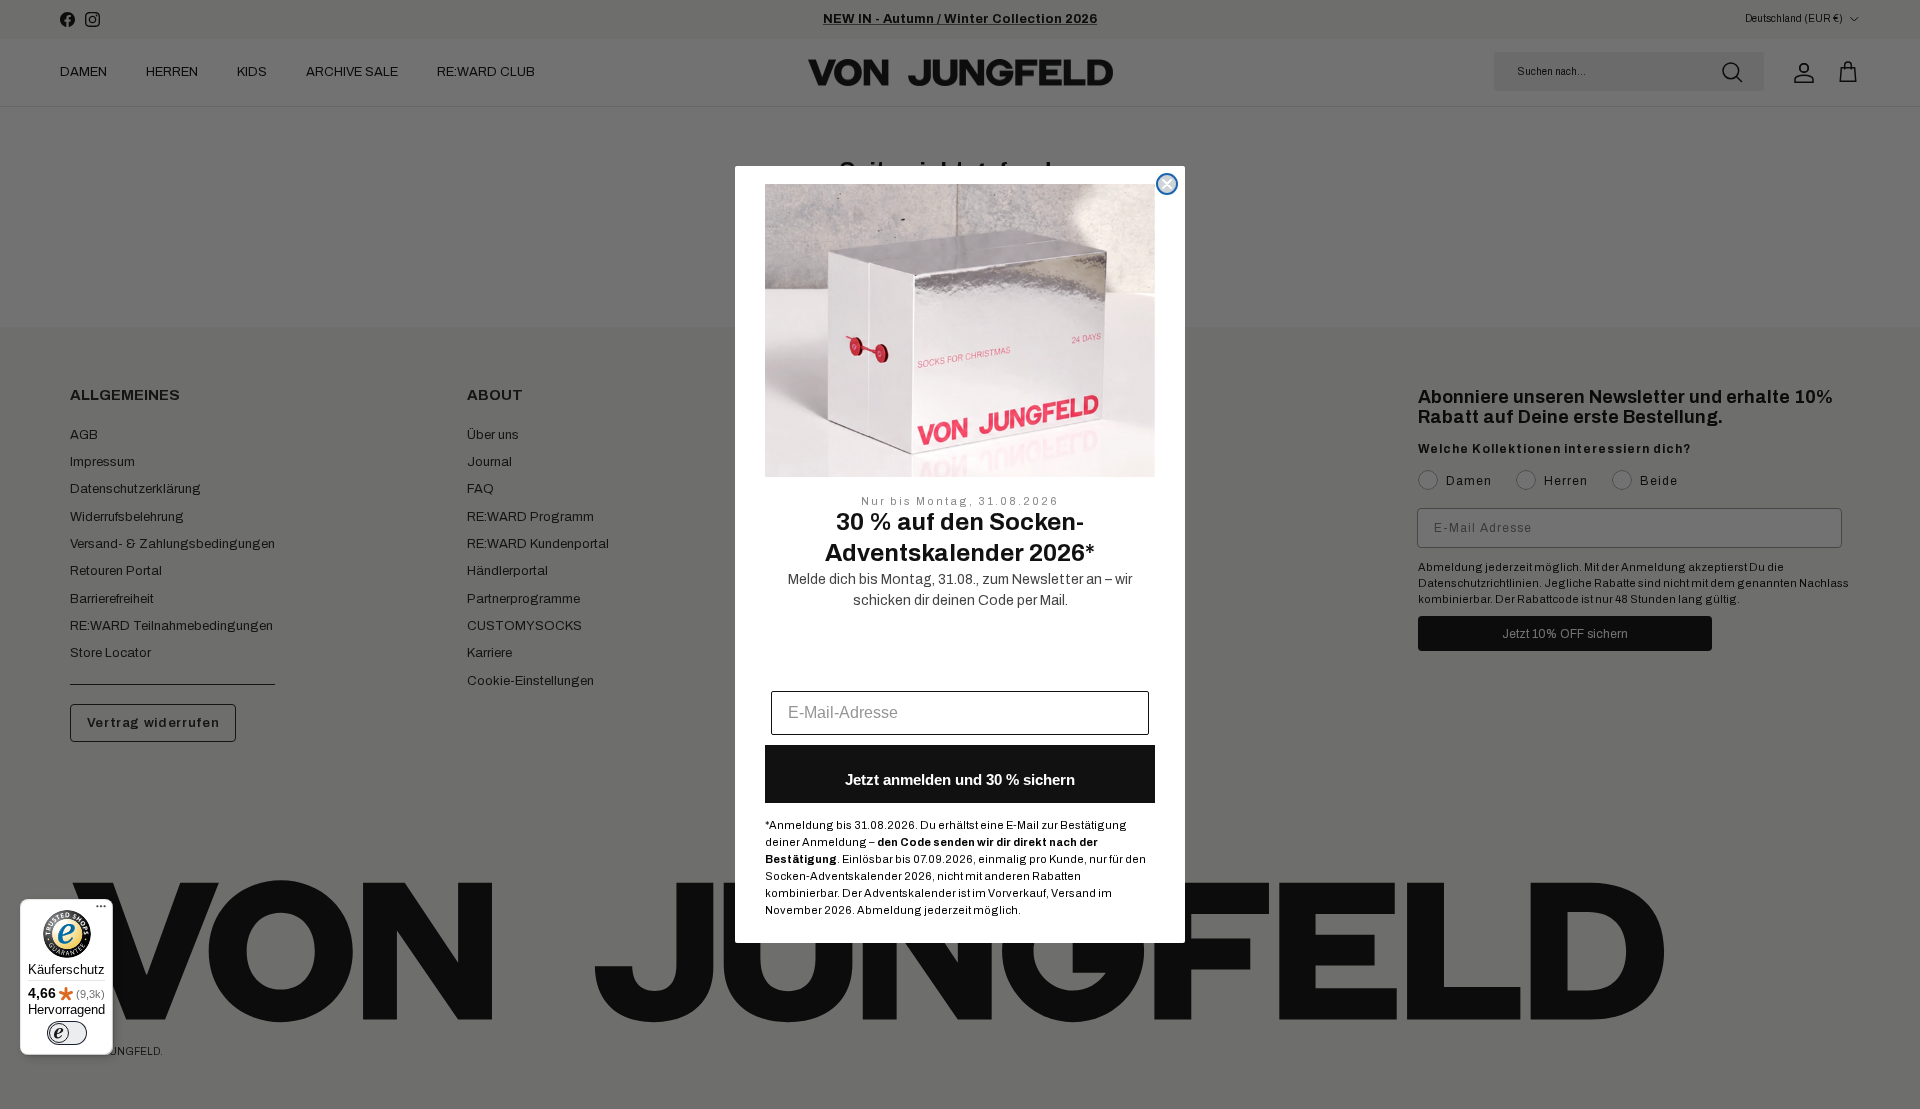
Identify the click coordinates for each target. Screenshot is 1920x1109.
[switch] (67, 1033)
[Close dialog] (1167, 184)
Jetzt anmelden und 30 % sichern (960, 779)
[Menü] (101, 911)
